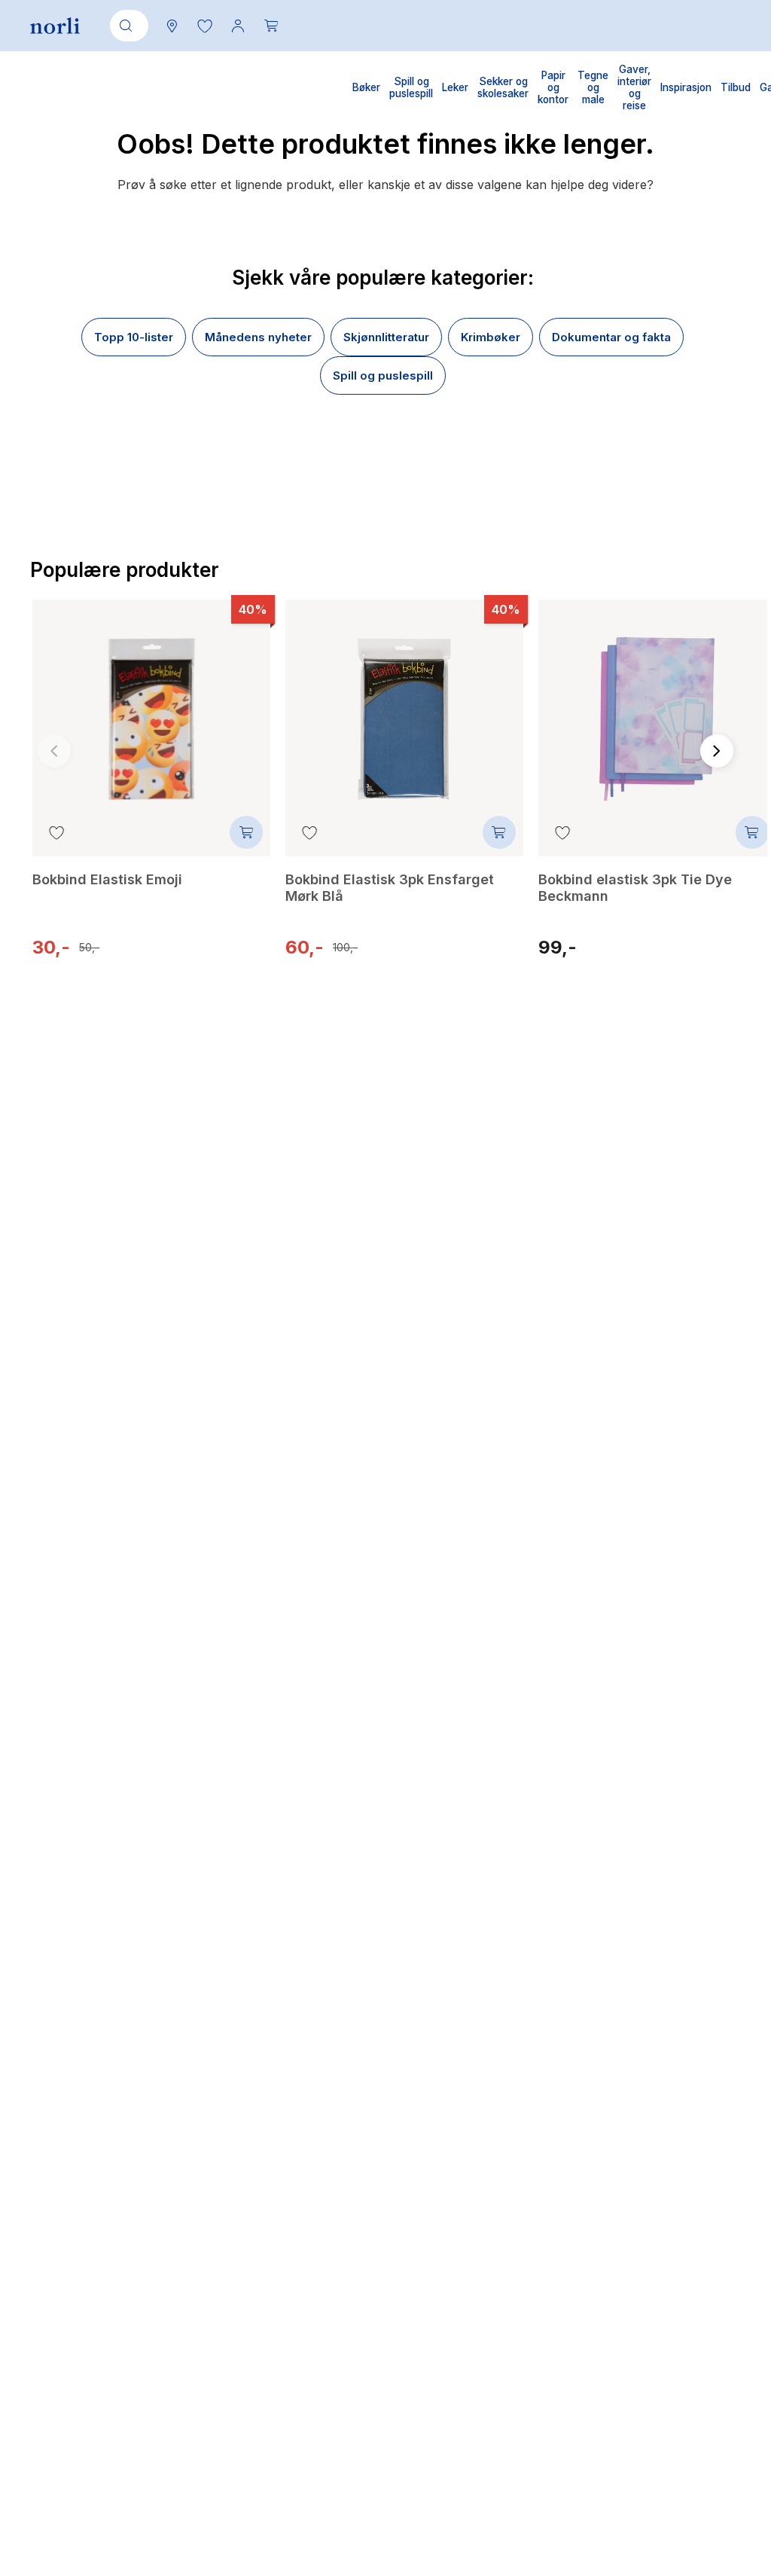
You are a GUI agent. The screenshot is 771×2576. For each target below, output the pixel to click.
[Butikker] (172, 26)
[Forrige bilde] (54, 751)
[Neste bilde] (717, 751)
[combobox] (126, 26)
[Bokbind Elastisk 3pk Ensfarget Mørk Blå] (404, 708)
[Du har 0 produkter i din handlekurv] (271, 26)
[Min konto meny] (238, 26)
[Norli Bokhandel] (55, 26)
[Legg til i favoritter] (56, 832)
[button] (205, 26)
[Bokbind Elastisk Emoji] (151, 708)
